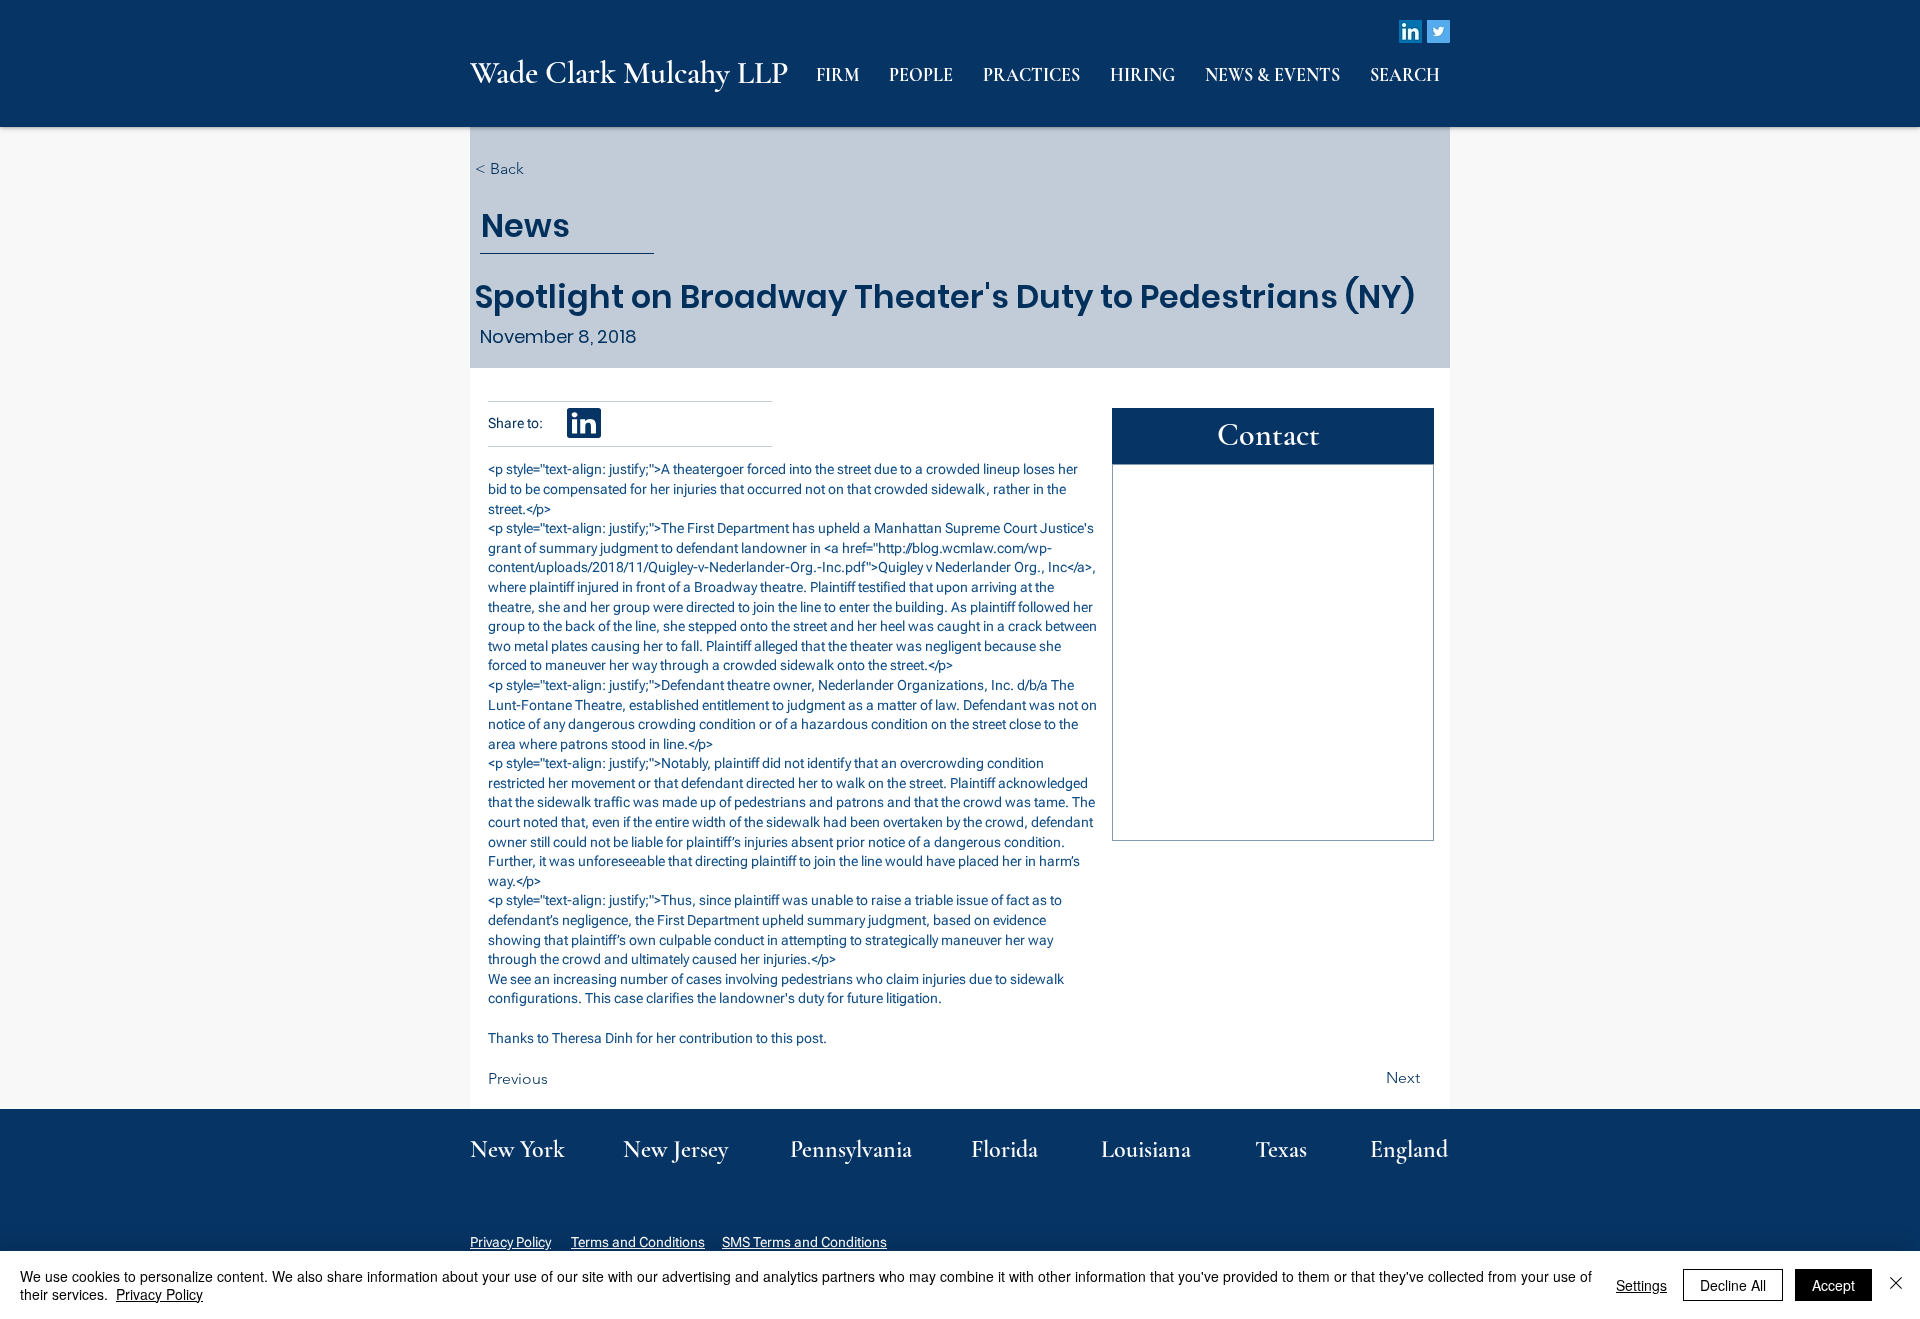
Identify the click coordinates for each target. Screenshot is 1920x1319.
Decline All (1733, 1285)
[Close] (1896, 1285)
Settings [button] (1641, 1285)
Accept (1833, 1285)
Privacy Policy (510, 1242)
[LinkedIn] (1410, 31)
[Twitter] (1438, 31)
